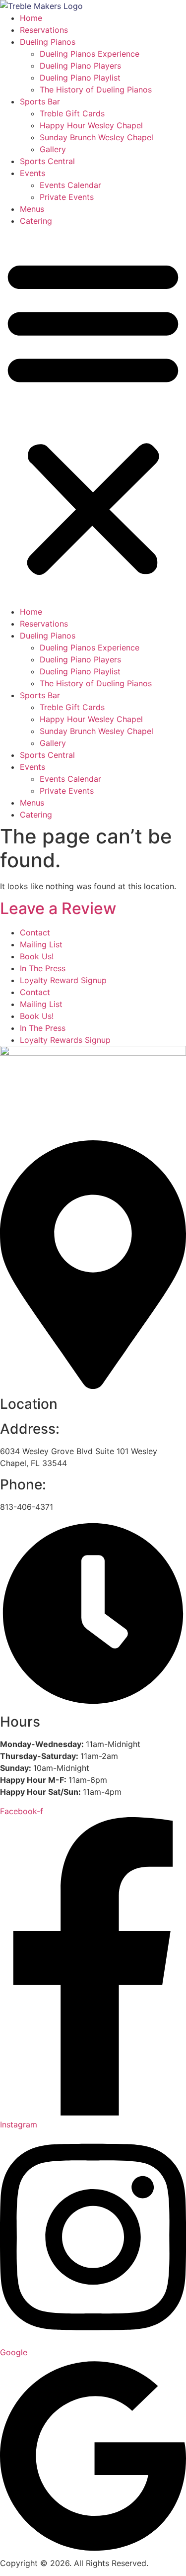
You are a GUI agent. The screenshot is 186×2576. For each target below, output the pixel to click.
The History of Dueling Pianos (96, 90)
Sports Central (47, 161)
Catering (36, 221)
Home (31, 18)
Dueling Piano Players (80, 66)
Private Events (67, 197)
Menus (32, 209)
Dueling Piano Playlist (80, 78)
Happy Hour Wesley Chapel (91, 125)
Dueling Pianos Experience (90, 54)
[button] (93, 416)
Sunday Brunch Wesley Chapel (96, 137)
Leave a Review (58, 908)
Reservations (44, 30)
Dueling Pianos (48, 42)
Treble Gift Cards (72, 113)
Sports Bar (40, 101)
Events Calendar (70, 185)
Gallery (53, 149)
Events (32, 173)
